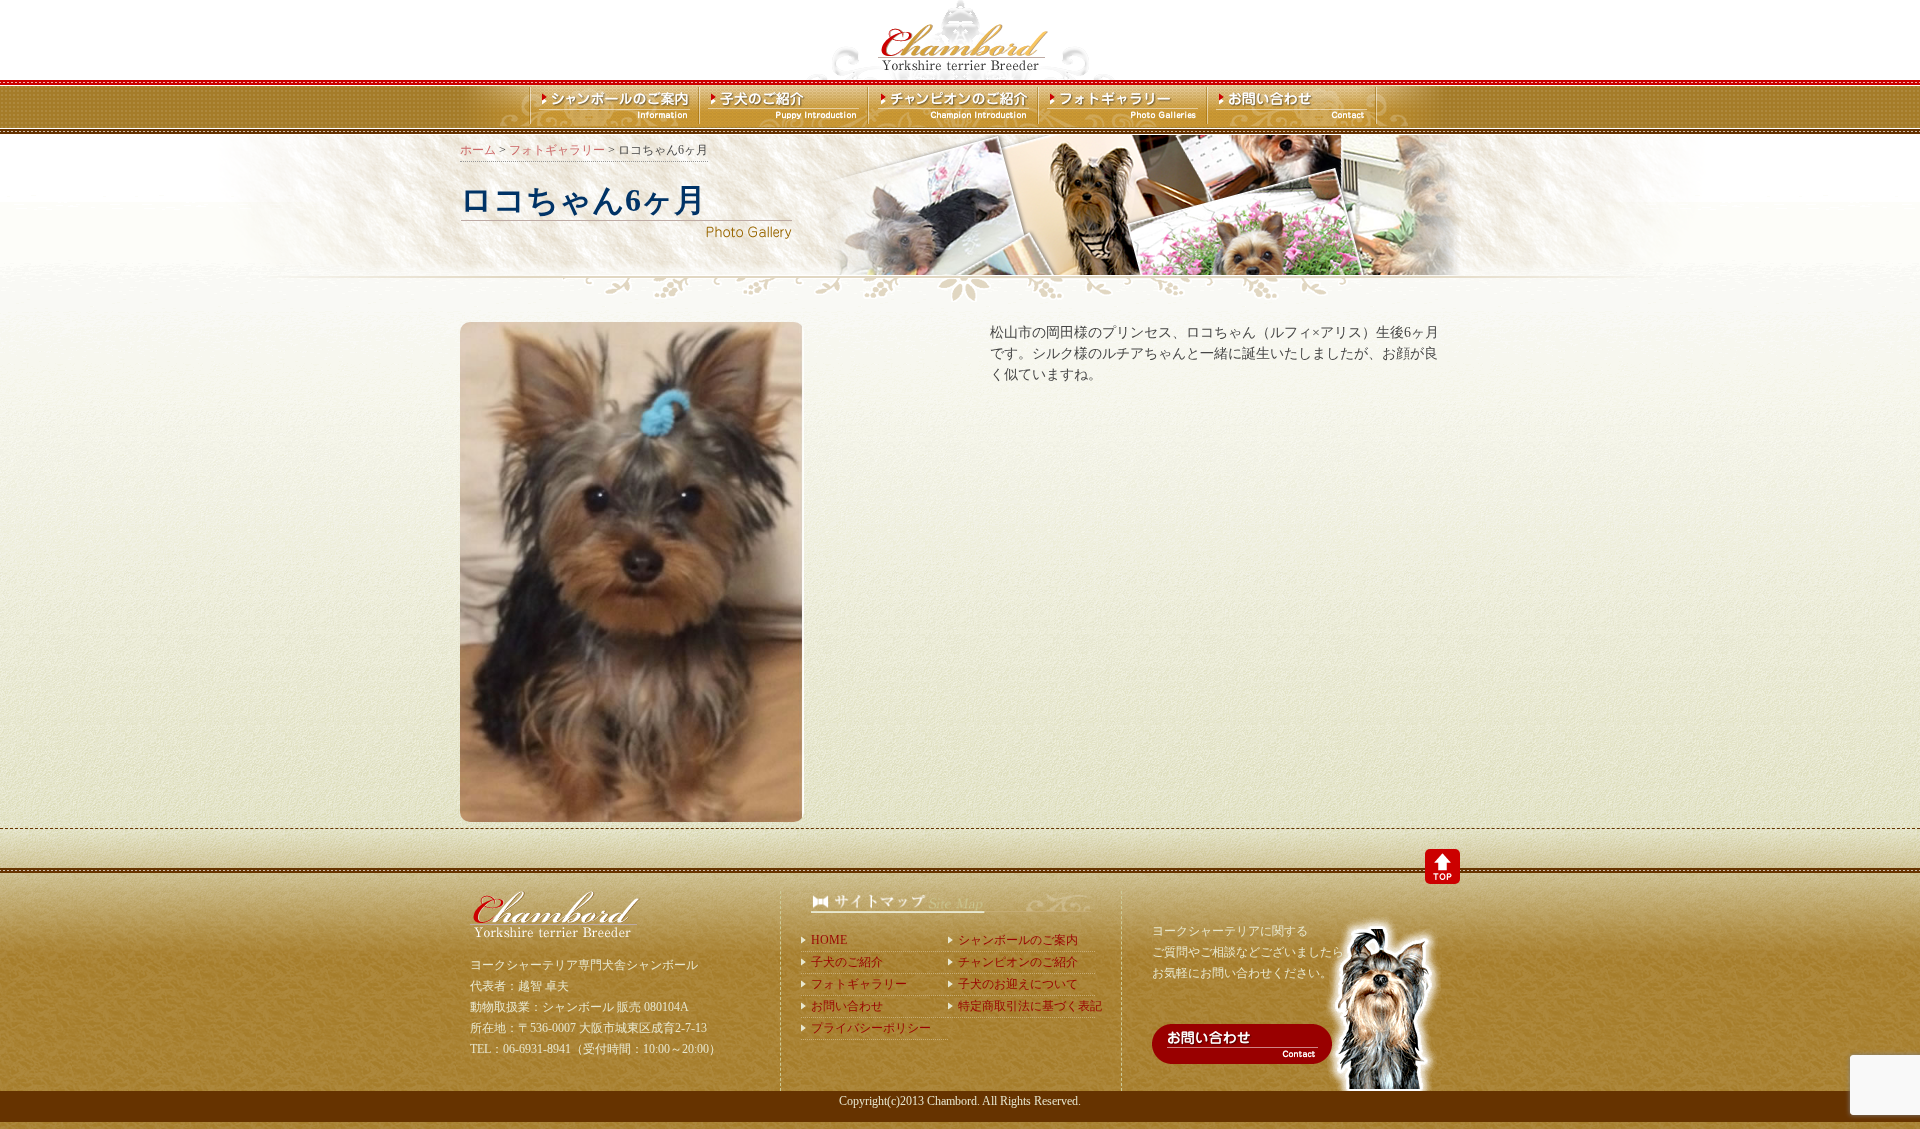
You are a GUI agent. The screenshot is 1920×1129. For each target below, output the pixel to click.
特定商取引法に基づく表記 (1026, 1006)
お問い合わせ (847, 1006)
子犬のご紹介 (847, 962)
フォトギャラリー (859, 984)
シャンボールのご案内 (1018, 940)
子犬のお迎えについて (1018, 984)
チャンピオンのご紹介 (1018, 962)
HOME (829, 940)
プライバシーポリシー (871, 1028)
